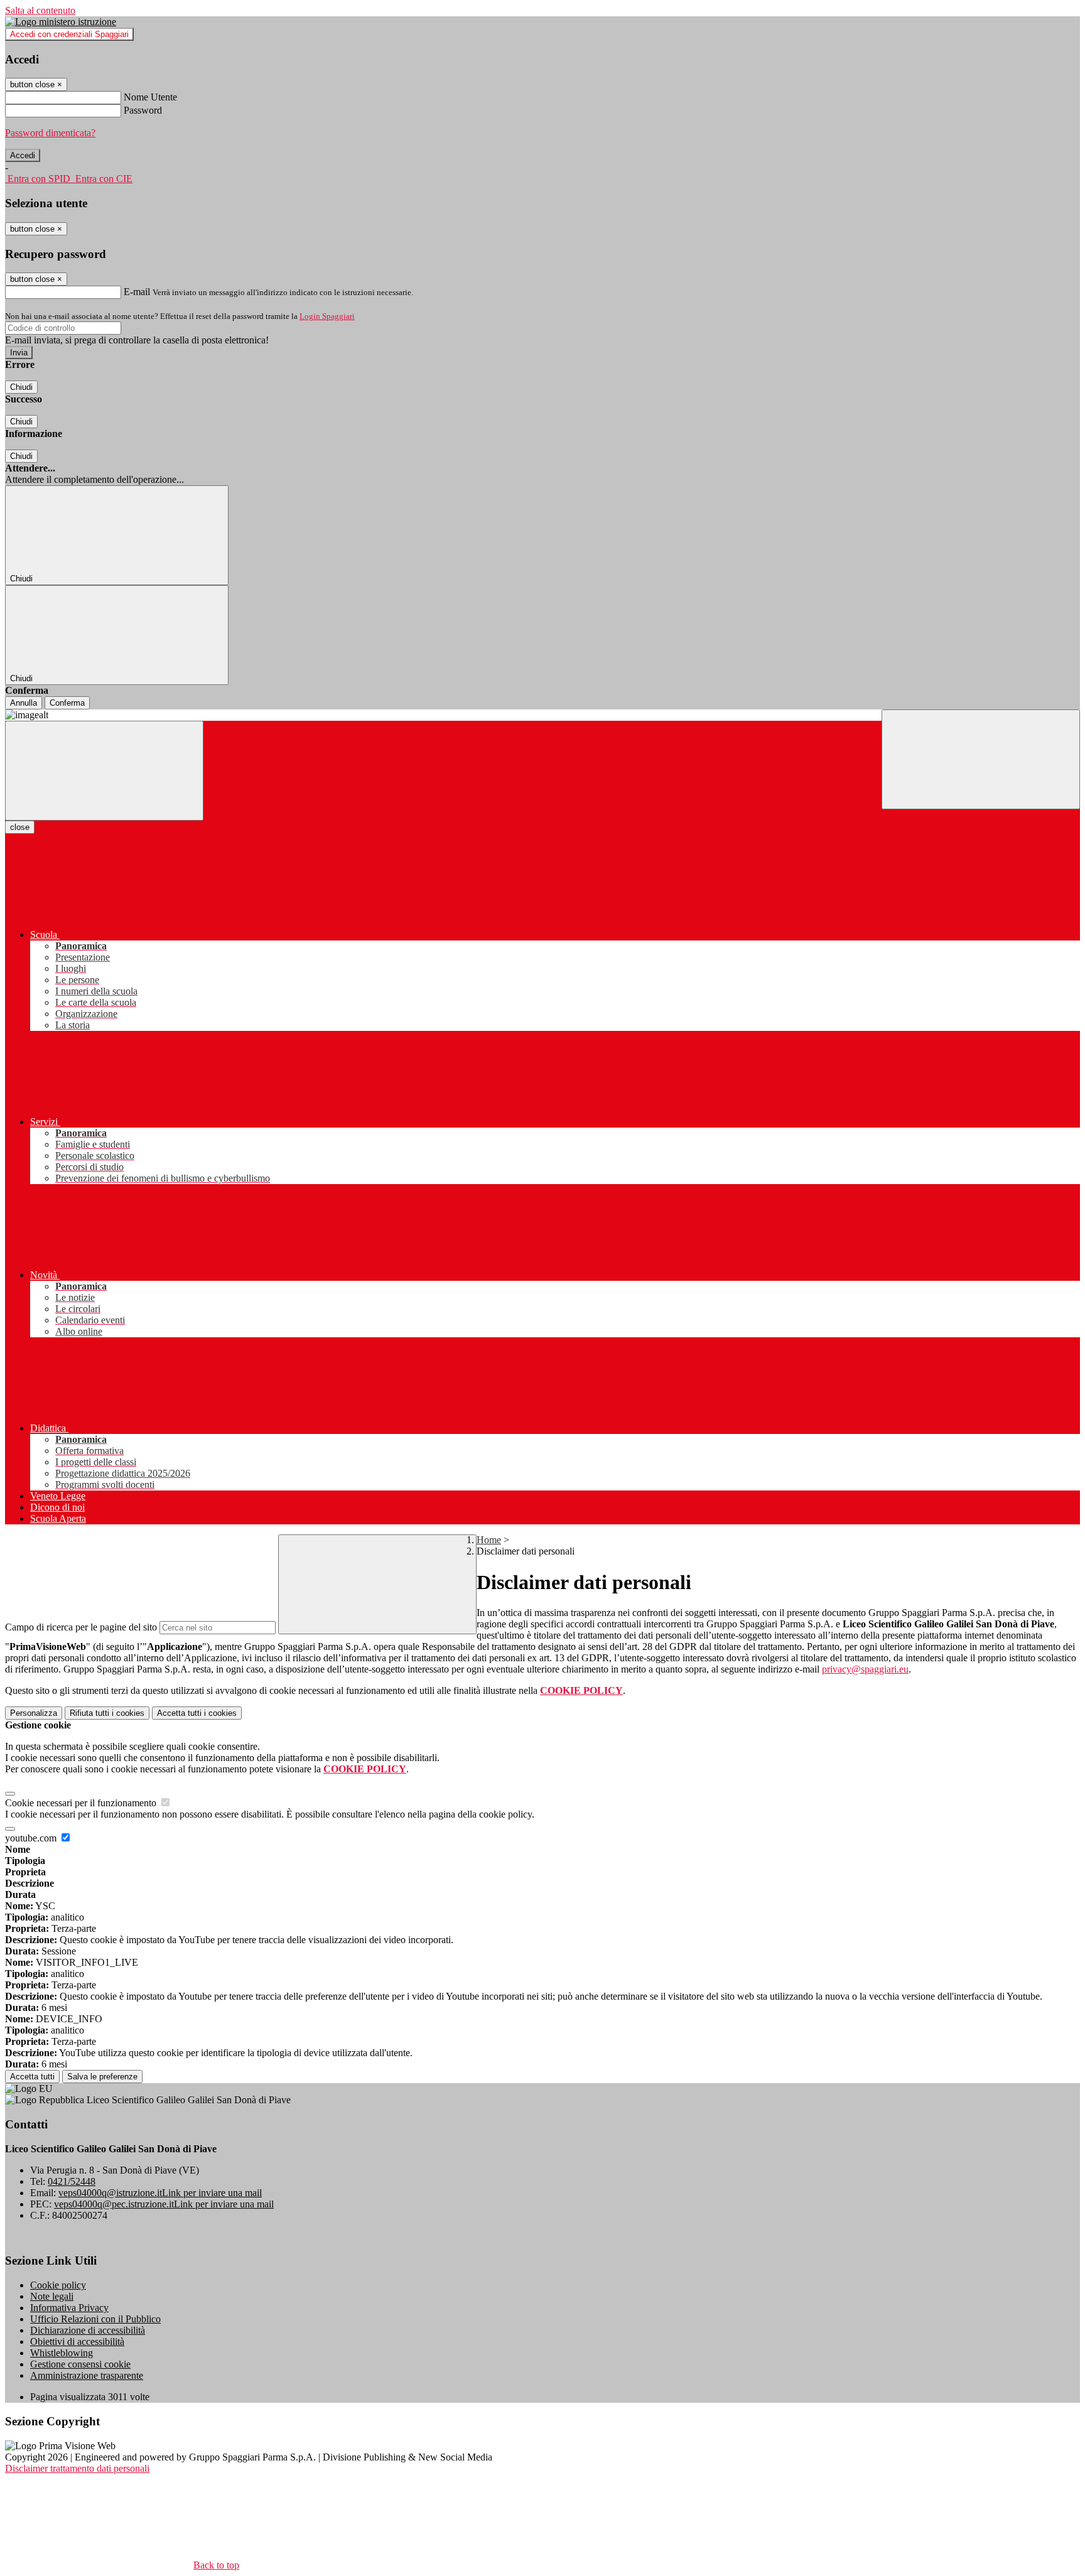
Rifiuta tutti (107, 1713)
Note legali (52, 2296)
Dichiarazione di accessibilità (88, 2330)
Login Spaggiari (327, 316)
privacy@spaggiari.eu (865, 1669)
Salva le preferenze (102, 2077)
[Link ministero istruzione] (61, 22)
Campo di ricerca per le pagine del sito (81, 1627)
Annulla (24, 703)
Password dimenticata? (50, 133)
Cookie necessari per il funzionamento (82, 1803)
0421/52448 (72, 2181)
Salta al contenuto (40, 10)
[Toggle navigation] (104, 771)
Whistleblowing (62, 2353)
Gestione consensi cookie (80, 2364)
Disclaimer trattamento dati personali (77, 2468)
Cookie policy (58, 2285)
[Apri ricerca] (981, 759)
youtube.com (32, 1838)
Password (143, 110)
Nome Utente (150, 97)
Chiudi (21, 387)
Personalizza (34, 1713)
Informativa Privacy (69, 2308)
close (20, 827)
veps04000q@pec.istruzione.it (164, 2204)
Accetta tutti (197, 1713)
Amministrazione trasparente (87, 2375)
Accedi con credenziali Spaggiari (69, 34)
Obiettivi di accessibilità (77, 2342)
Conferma (67, 703)
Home (489, 1540)
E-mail (137, 292)
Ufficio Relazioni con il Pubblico (95, 2319)
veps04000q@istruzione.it (160, 2193)
